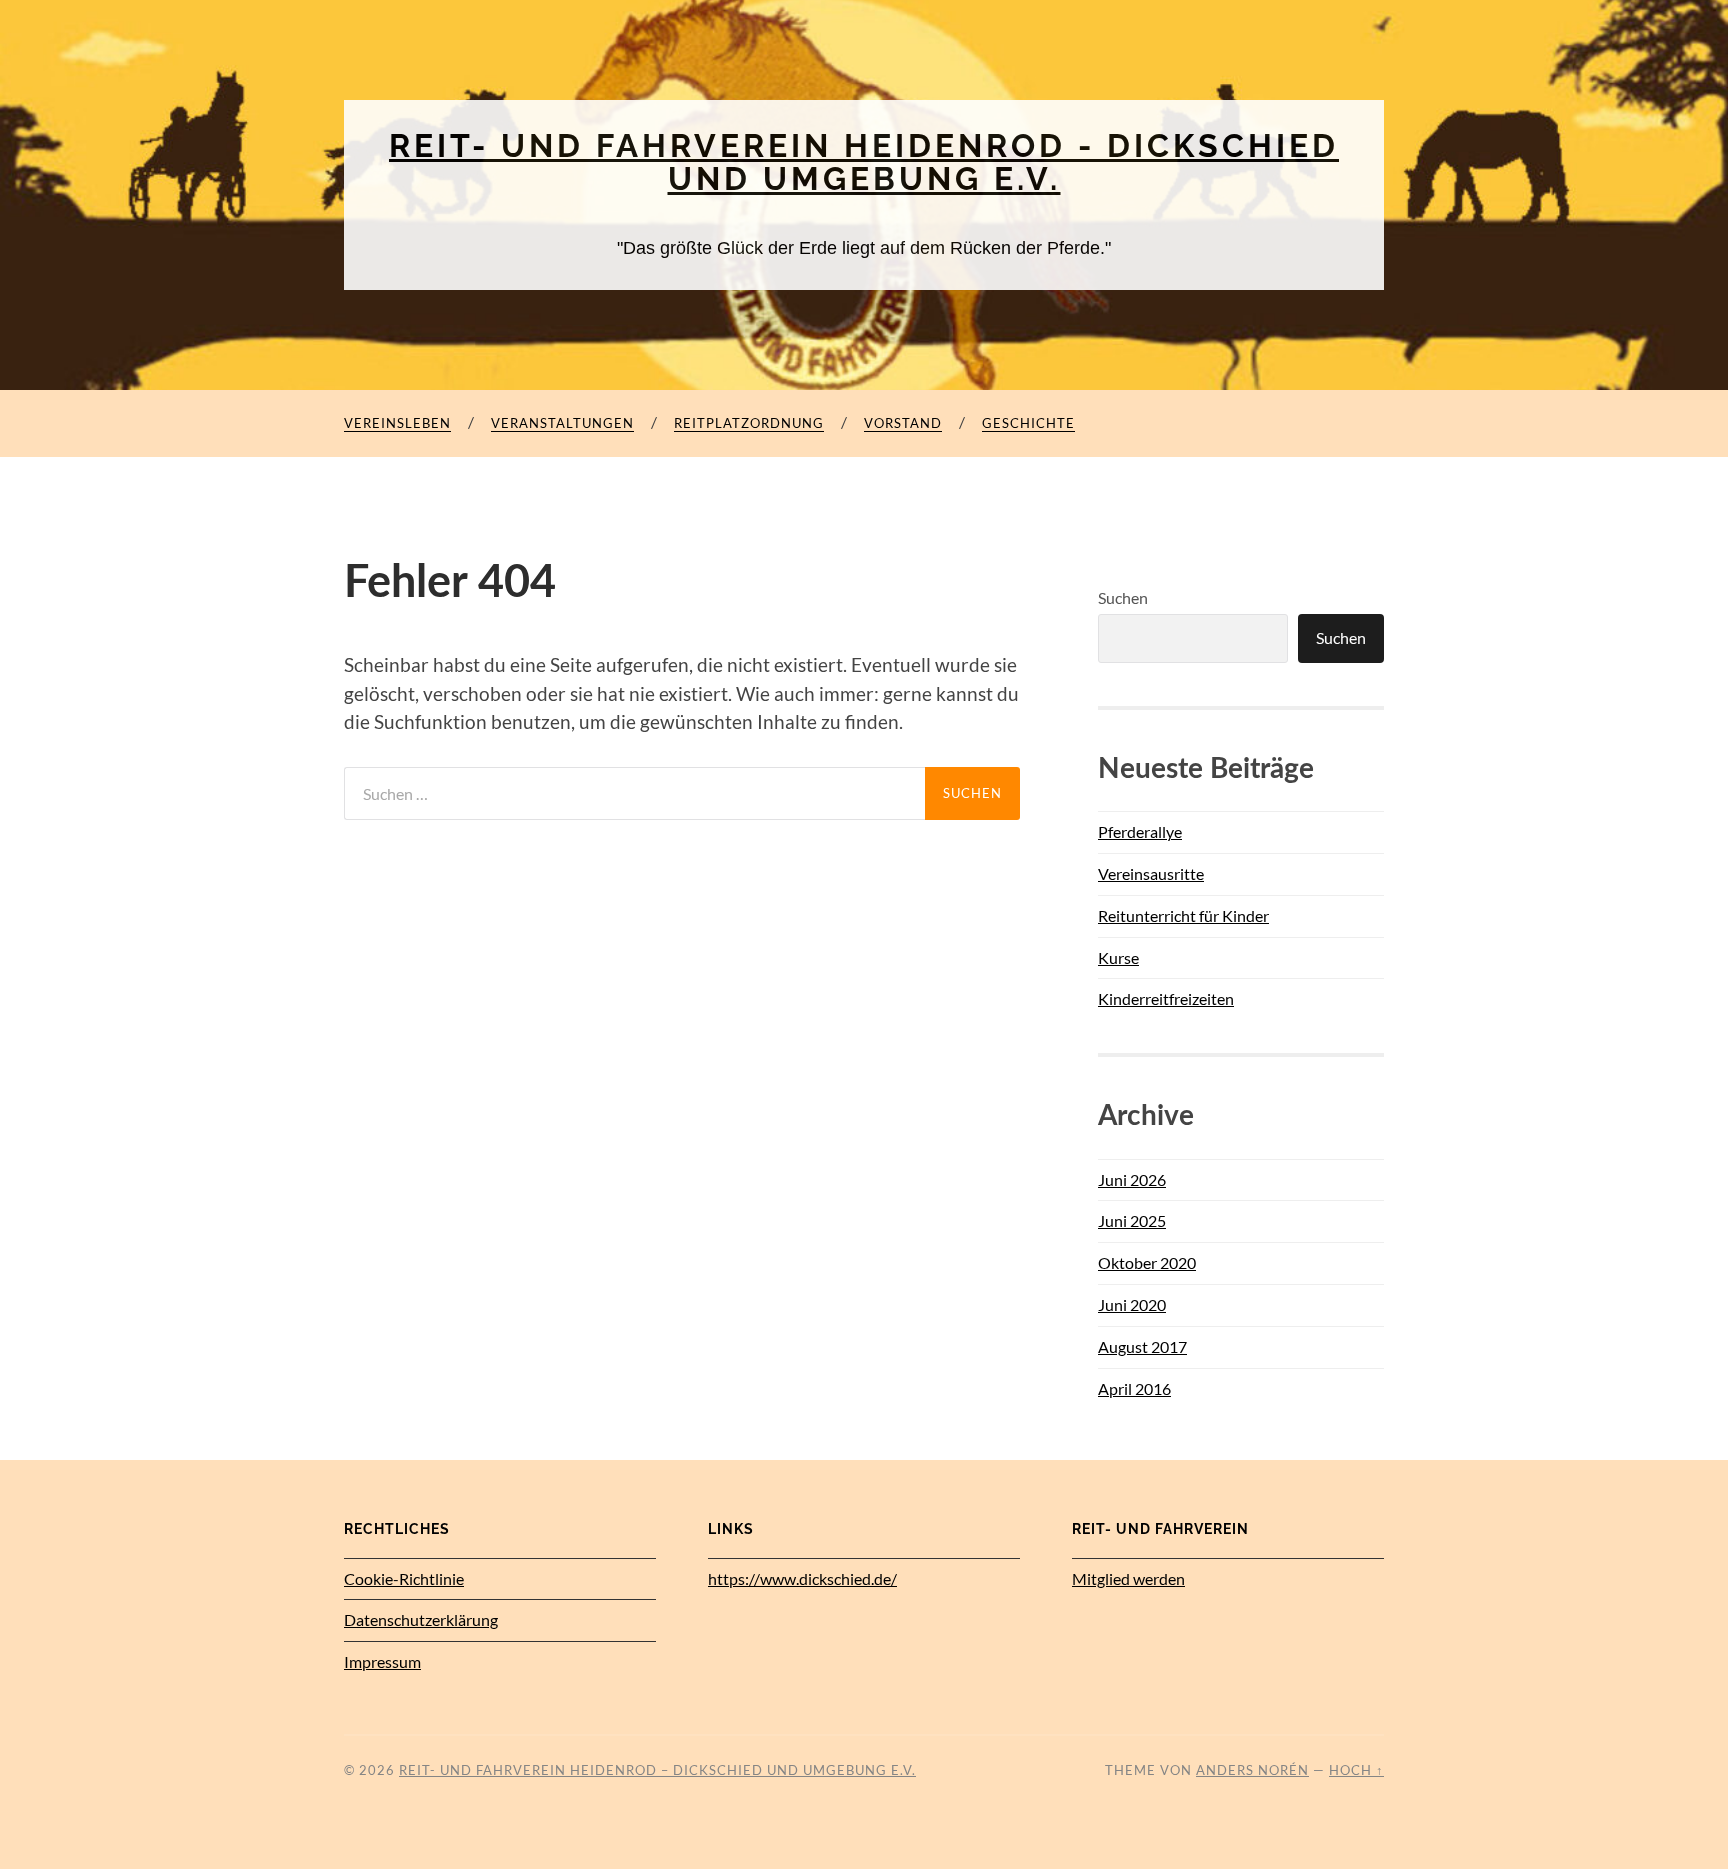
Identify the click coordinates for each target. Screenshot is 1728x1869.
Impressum (382, 1661)
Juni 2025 (1132, 1220)
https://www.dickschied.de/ (802, 1578)
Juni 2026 (1132, 1179)
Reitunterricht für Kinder (1183, 915)
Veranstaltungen (562, 423)
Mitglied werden (1128, 1578)
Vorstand (903, 423)
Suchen (1123, 597)
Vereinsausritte (1151, 873)
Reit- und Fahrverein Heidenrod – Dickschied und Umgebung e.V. (657, 1770)
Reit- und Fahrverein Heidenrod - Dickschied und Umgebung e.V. (864, 162)
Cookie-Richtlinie (404, 1578)
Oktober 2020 (1147, 1262)
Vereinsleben (397, 423)
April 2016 (1134, 1388)
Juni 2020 (1132, 1304)
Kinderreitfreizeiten (1166, 998)
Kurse (1118, 957)
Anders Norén (1252, 1770)
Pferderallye (1140, 831)
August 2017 (1142, 1346)
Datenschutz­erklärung (421, 1619)
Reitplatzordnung (749, 423)
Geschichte (1028, 423)
